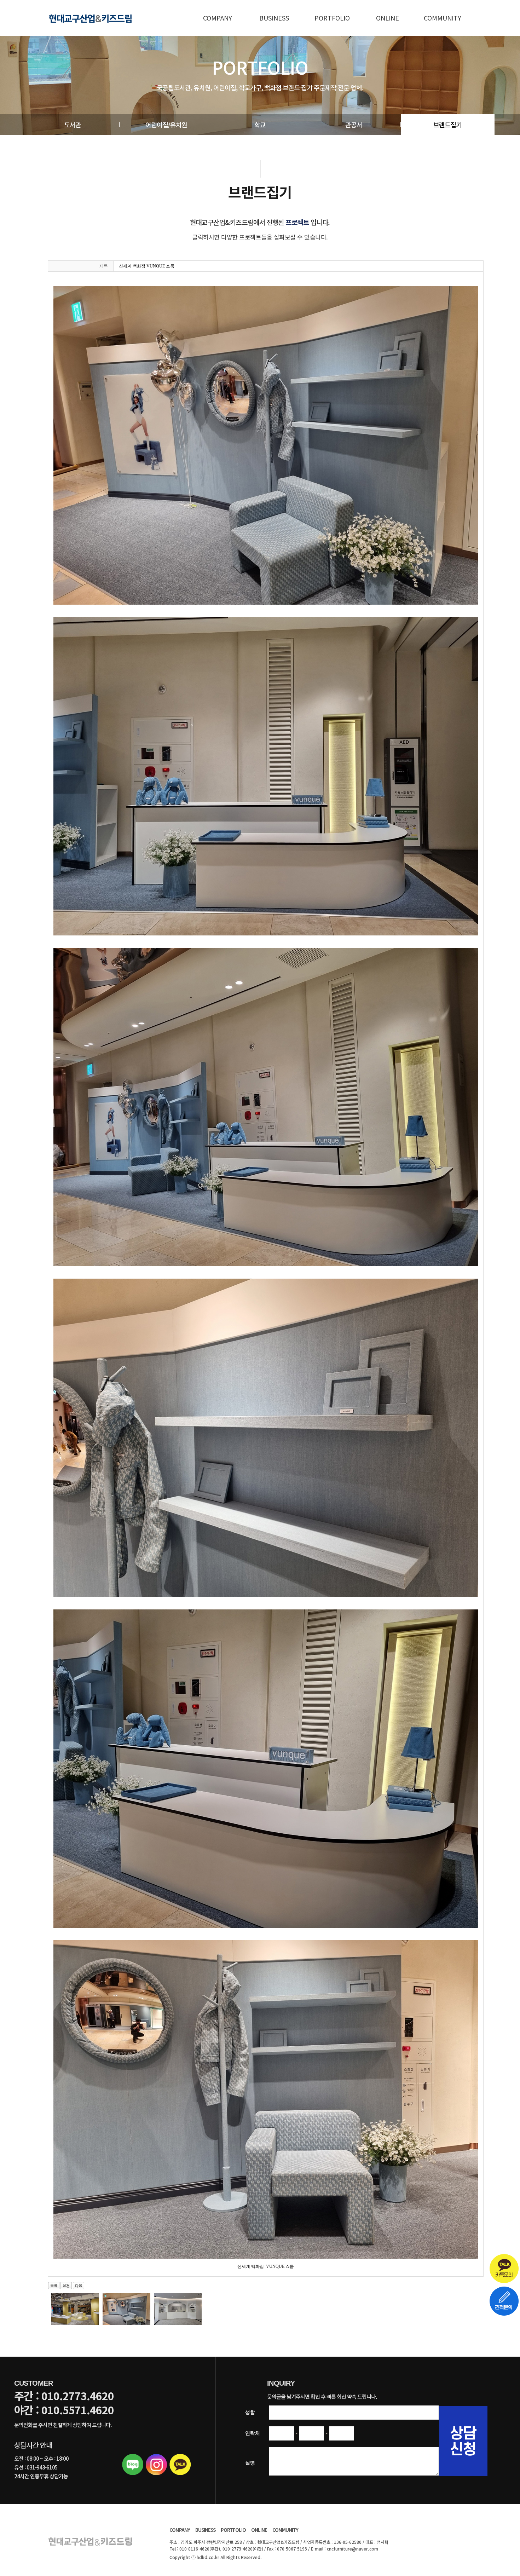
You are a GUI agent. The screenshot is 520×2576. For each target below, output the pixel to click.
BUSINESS (274, 18)
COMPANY (218, 18)
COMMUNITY (443, 18)
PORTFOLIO (332, 18)
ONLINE (388, 18)
